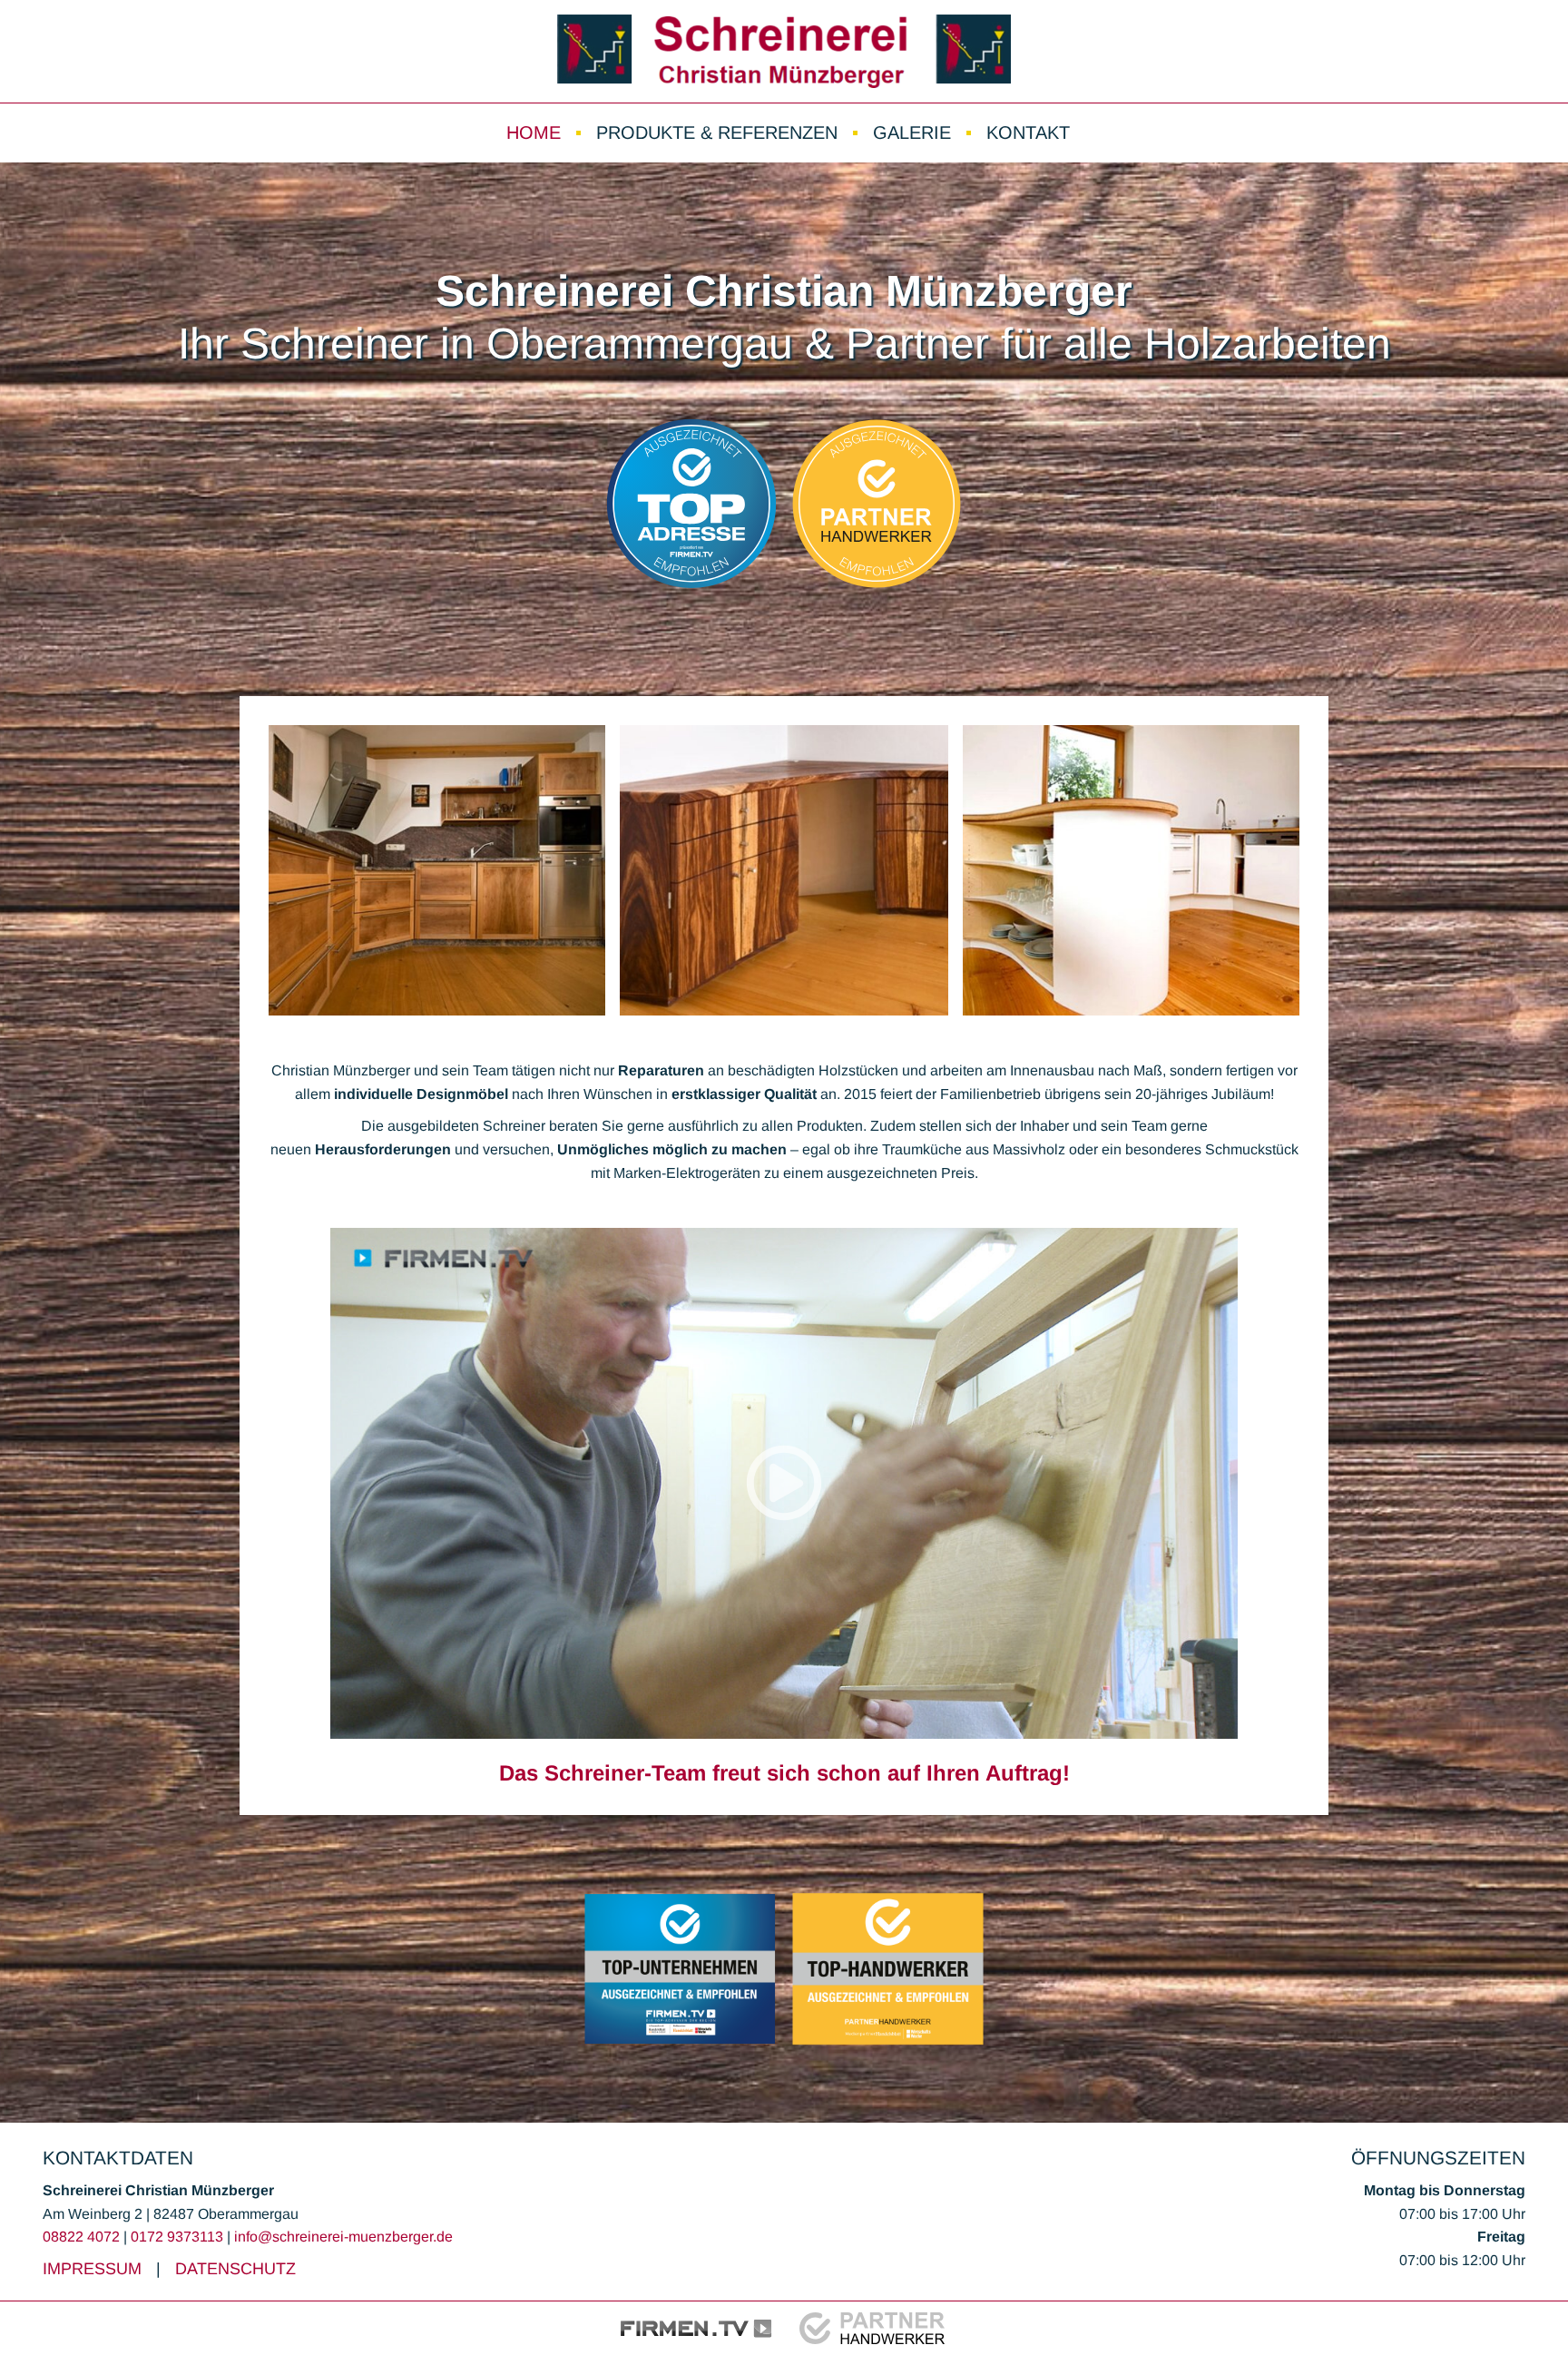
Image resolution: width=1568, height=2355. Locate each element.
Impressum (92, 2269)
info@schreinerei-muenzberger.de (343, 2237)
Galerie (912, 132)
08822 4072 (81, 2237)
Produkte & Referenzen (717, 132)
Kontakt (1028, 132)
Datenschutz (235, 2269)
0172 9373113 (177, 2237)
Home (534, 132)
